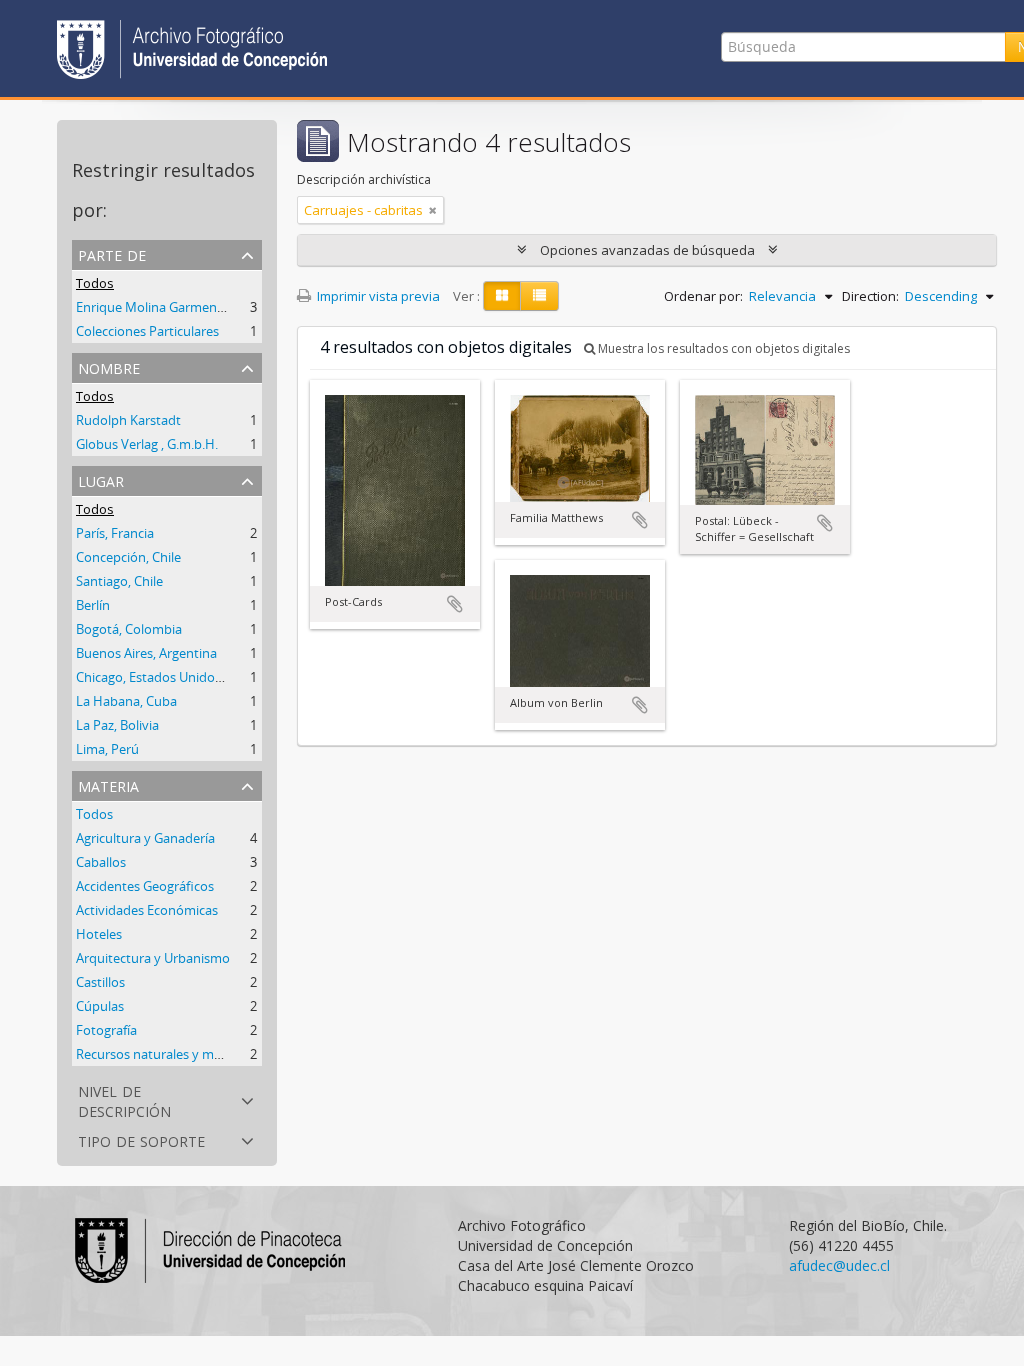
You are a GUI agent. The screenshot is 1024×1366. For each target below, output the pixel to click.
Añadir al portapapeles (455, 604)
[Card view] (502, 296)
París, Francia (115, 533)
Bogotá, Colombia (129, 629)
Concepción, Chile (128, 557)
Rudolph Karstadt (128, 420)
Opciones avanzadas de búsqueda (647, 250)
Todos (95, 283)
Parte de (112, 253)
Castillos (100, 982)
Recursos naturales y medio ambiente (188, 1054)
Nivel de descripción (124, 1099)
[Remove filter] (433, 210)
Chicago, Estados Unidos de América (183, 677)
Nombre (109, 366)
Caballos (101, 862)
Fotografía (106, 1030)
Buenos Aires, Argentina (146, 653)
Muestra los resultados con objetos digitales (722, 348)
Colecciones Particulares (147, 331)
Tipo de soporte (141, 1139)
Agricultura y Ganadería (145, 838)
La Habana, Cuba (126, 701)
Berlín (93, 605)
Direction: (870, 296)
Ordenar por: (703, 296)
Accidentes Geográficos (145, 886)
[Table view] (539, 296)
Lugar (101, 479)
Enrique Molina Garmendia (155, 307)
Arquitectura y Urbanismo (153, 958)
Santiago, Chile (119, 581)
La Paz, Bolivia (117, 725)
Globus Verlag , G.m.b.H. (147, 444)
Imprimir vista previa (377, 296)
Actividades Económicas (147, 910)
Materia (108, 784)
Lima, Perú (107, 749)
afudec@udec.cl (839, 1265)
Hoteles (99, 934)
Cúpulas (100, 1006)
